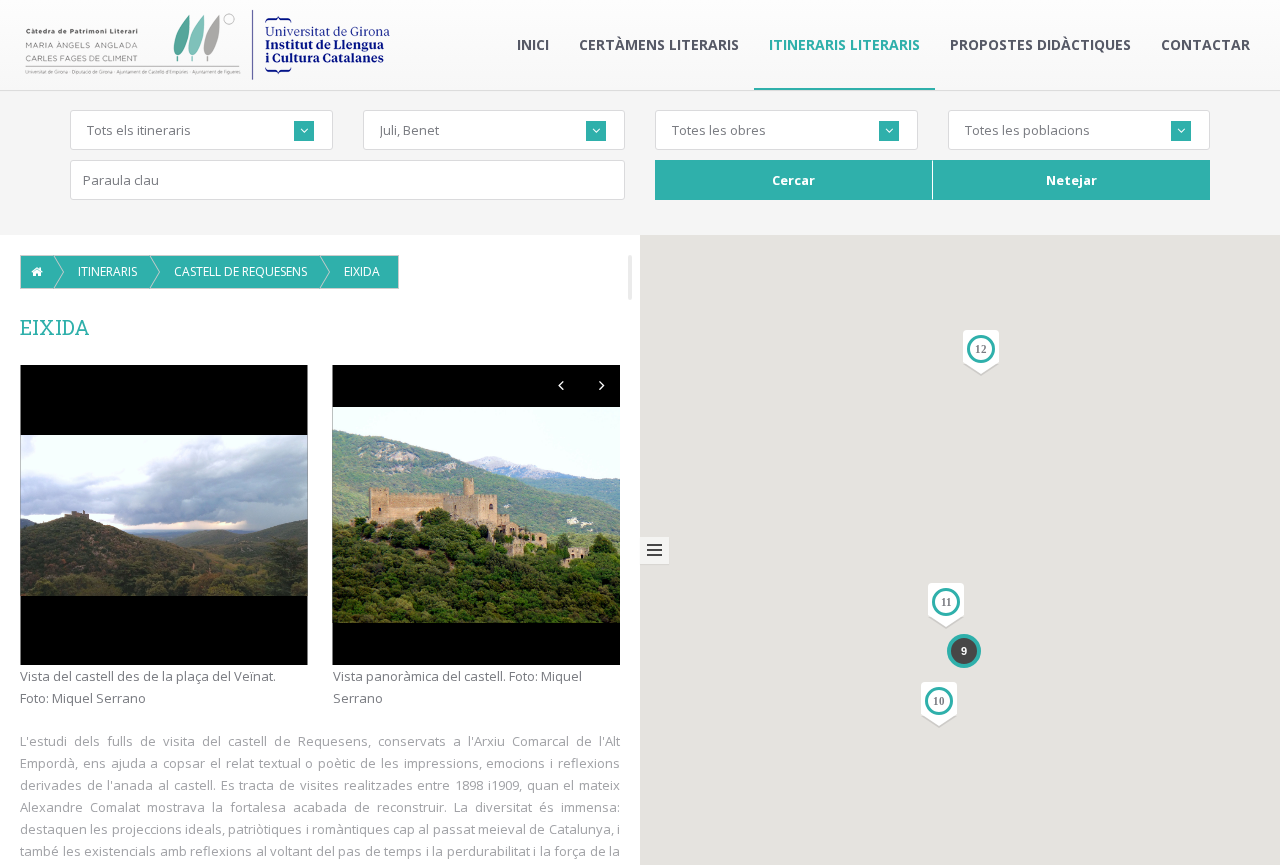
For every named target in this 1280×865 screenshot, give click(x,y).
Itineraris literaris (844, 44)
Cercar (793, 180)
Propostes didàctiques (1040, 44)
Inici (533, 44)
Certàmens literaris (659, 44)
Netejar (1071, 180)
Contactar (1205, 44)
